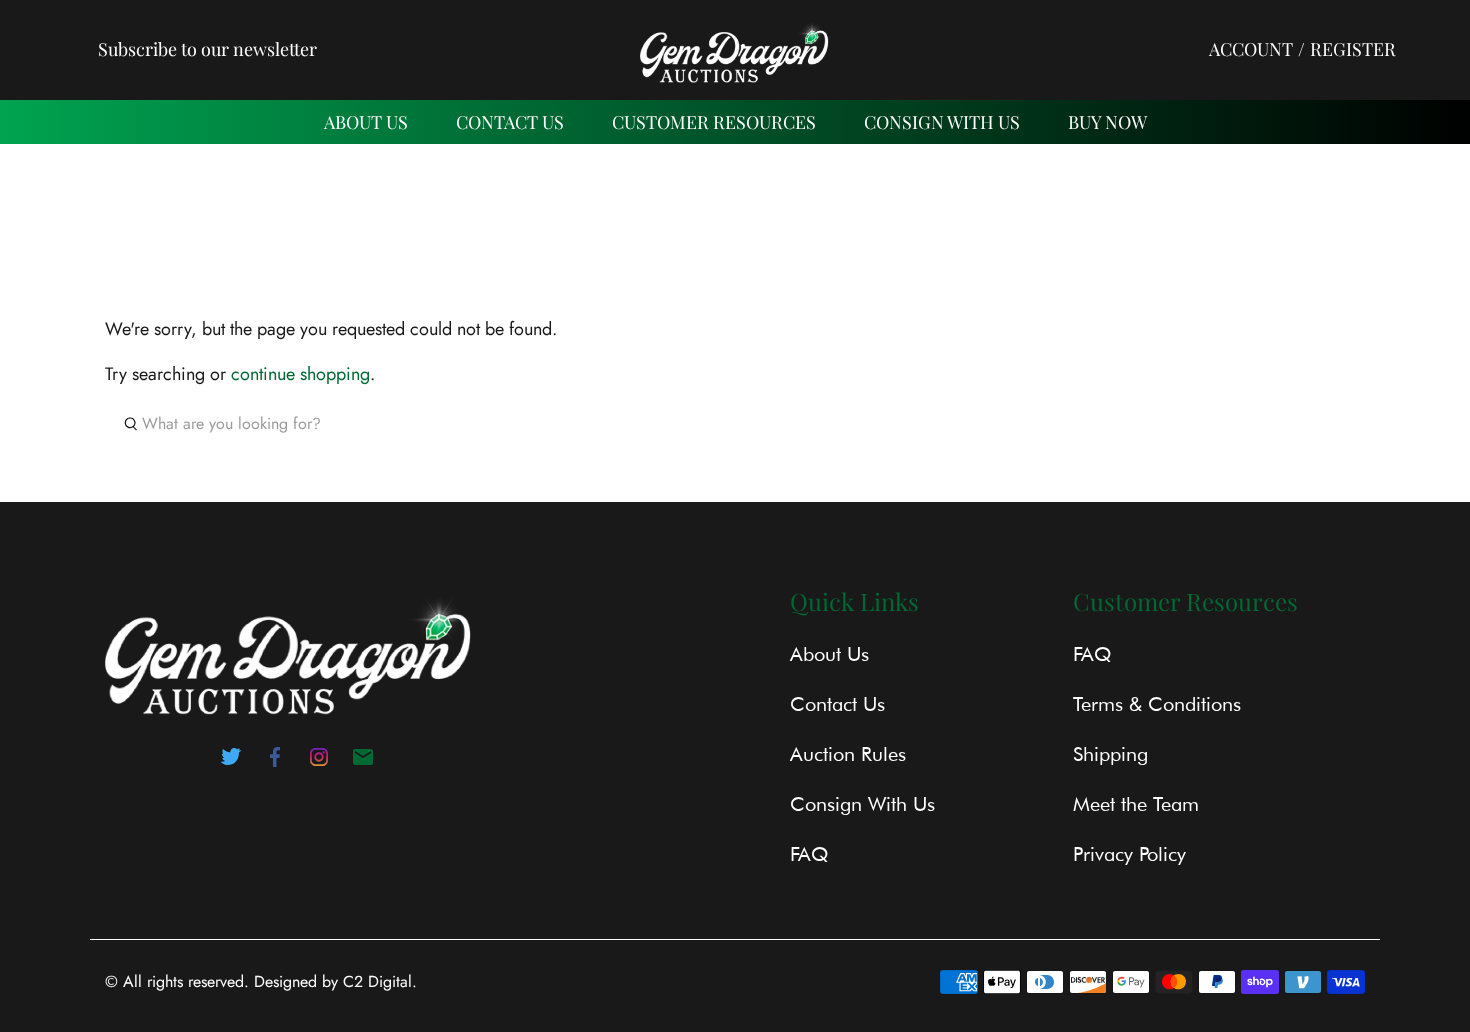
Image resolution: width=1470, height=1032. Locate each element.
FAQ (809, 854)
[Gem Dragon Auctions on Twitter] (231, 763)
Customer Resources (714, 122)
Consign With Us (942, 122)
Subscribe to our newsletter (207, 49)
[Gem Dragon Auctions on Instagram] (319, 763)
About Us (366, 122)
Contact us (510, 122)
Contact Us (837, 704)
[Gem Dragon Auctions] (735, 49)
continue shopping (300, 374)
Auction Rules (848, 754)
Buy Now (1107, 122)
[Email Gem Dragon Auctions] (363, 763)
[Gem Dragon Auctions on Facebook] (275, 763)
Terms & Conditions (1157, 704)
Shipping (1110, 754)
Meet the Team (1136, 804)
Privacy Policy (1129, 854)
